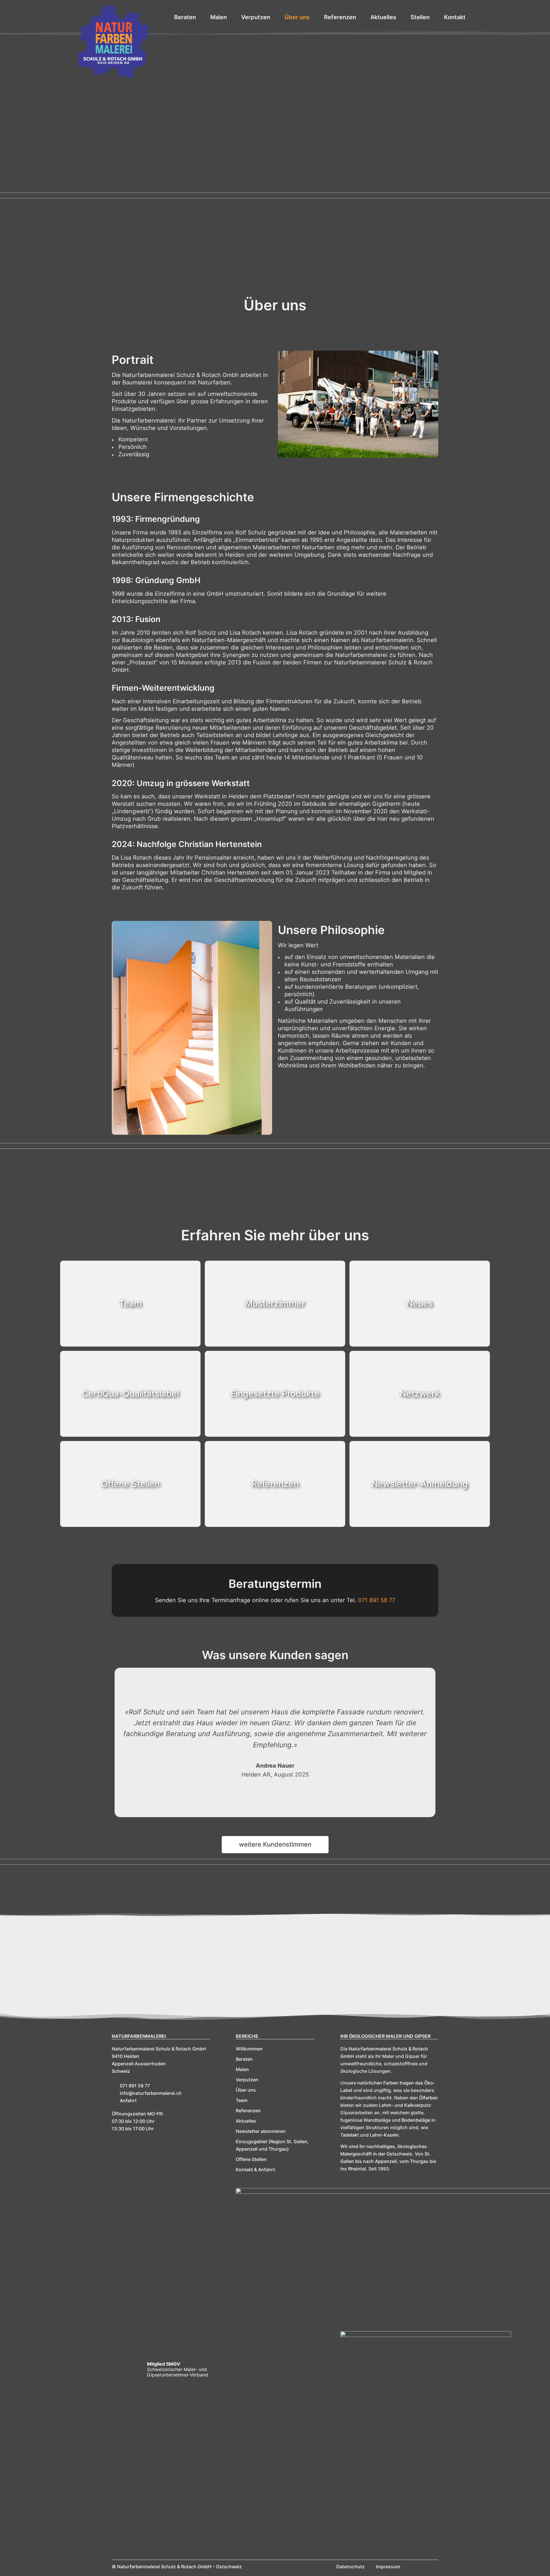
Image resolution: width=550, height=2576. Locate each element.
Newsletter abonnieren (261, 2131)
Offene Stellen (251, 2159)
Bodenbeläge (416, 2120)
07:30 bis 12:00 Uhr (133, 2121)
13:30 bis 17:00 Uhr (133, 2129)
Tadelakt (350, 2135)
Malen (242, 2069)
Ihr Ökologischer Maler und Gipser (385, 2036)
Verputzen (247, 2080)
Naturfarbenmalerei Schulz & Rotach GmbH (159, 2049)
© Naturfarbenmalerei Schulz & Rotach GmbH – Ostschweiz (177, 2567)
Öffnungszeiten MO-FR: (138, 2114)
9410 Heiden (125, 2056)
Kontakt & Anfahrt (255, 2170)
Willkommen (249, 2049)
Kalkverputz (417, 2105)
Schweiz (121, 2071)
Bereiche (247, 2036)
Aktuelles (246, 2121)
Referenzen (248, 2111)
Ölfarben (429, 2098)
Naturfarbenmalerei (139, 2036)
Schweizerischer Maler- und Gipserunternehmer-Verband (177, 2372)
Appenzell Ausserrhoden (139, 2064)
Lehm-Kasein (384, 2135)
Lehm (385, 2105)
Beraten (244, 2059)
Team (242, 2100)
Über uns (246, 2090)
